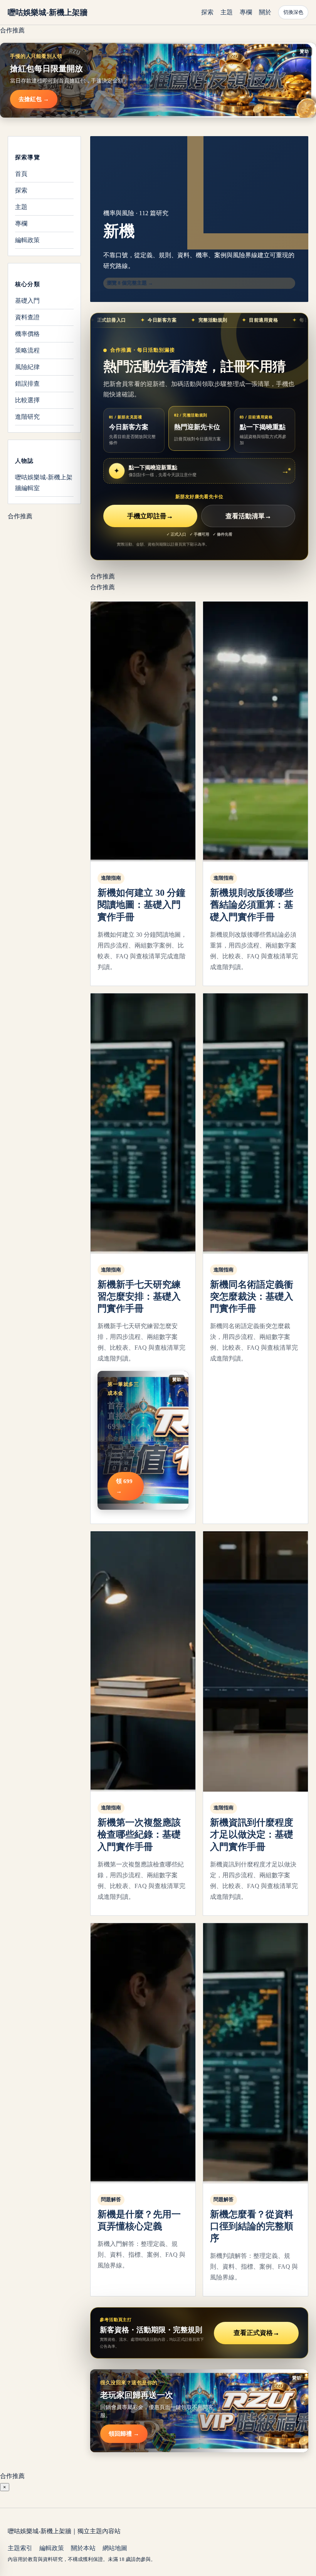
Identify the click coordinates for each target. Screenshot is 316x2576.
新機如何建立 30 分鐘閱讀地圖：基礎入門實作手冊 (141, 905)
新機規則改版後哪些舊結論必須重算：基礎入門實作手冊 (252, 905)
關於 (265, 12)
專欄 (246, 12)
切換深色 (293, 12)
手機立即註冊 (150, 516)
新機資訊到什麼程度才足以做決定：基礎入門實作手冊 (252, 1834)
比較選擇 (27, 400)
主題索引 (20, 2548)
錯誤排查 (27, 384)
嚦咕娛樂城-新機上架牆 (48, 12)
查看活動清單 (248, 516)
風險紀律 (27, 367)
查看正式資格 (256, 2333)
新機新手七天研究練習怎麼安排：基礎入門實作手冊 (139, 1296)
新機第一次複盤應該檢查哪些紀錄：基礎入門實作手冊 (139, 1834)
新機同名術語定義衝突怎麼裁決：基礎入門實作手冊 (252, 1296)
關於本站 (83, 2548)
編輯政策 (27, 240)
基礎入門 (27, 301)
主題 (227, 12)
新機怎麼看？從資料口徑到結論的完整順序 (252, 2226)
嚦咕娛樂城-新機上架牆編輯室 (44, 483)
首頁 (21, 174)
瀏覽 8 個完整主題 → (130, 283)
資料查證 (27, 317)
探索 (207, 12)
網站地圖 (115, 2548)
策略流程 (27, 350)
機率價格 (27, 334)
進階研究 (27, 417)
